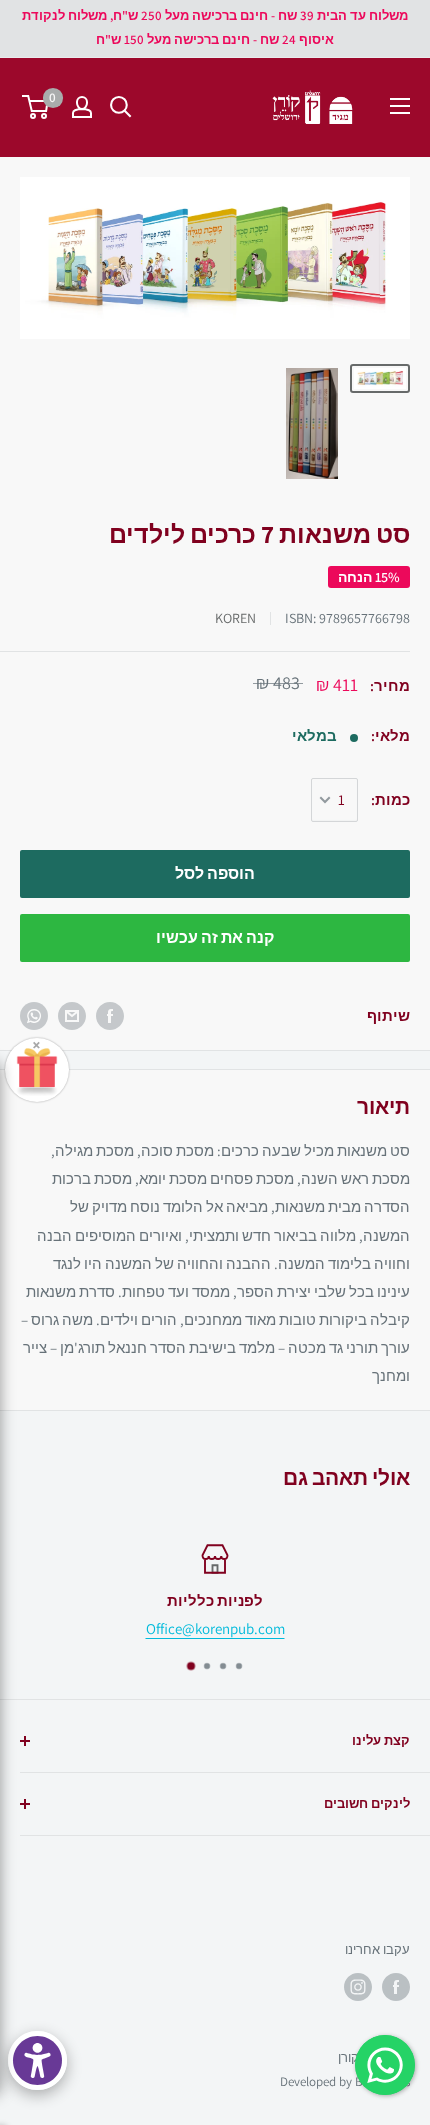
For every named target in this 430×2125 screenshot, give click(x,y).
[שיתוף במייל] (72, 1016)
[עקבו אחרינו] (396, 1987)
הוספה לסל (215, 873)
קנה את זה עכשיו (215, 937)
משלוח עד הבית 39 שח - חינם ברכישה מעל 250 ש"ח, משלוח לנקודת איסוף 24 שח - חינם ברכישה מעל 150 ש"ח (215, 27)
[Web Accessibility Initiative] (37, 2060)
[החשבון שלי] (82, 107)
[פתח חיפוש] (121, 107)
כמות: (390, 799)
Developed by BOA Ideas (345, 2081)
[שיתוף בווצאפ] (34, 1016)
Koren (235, 618)
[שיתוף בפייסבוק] (110, 1016)
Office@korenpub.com (215, 1628)
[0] (36, 107)
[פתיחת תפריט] (400, 106)
